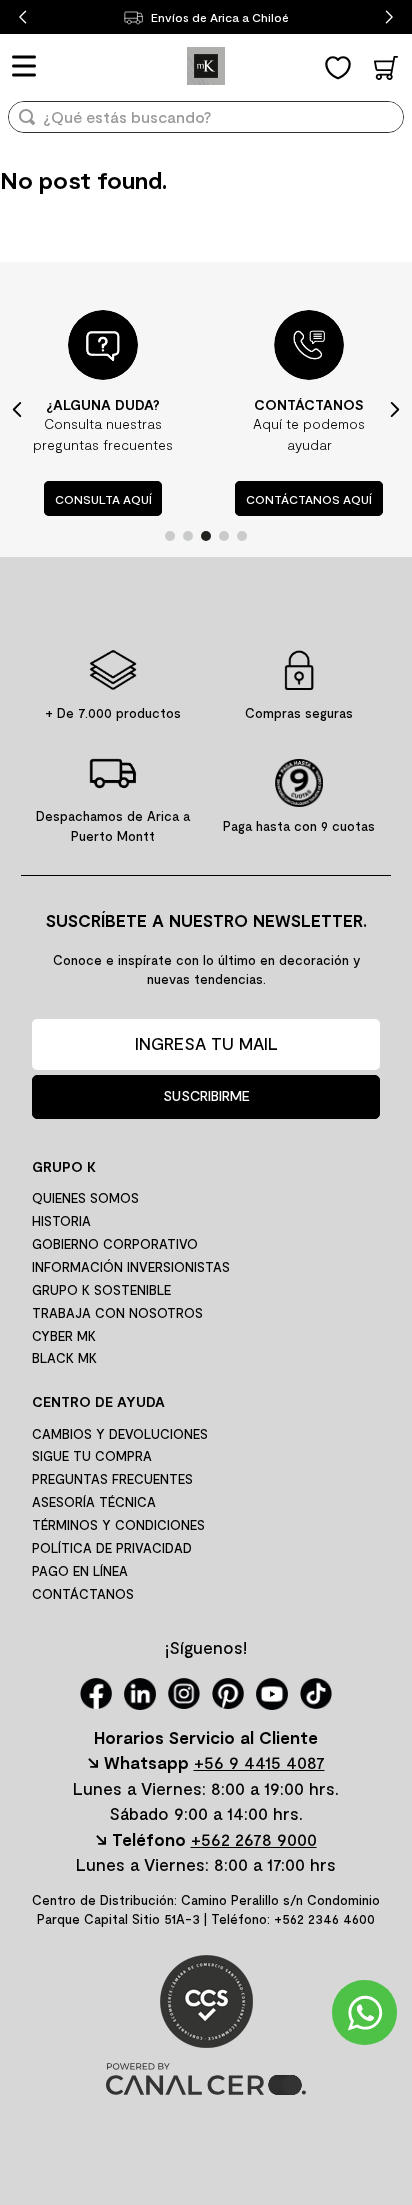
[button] (170, 536)
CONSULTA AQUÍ (103, 499)
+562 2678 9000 (254, 1839)
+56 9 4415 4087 (259, 1762)
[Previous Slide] (22, 17)
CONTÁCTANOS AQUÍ (309, 499)
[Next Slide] (389, 17)
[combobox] (206, 123)
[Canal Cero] (206, 2088)
